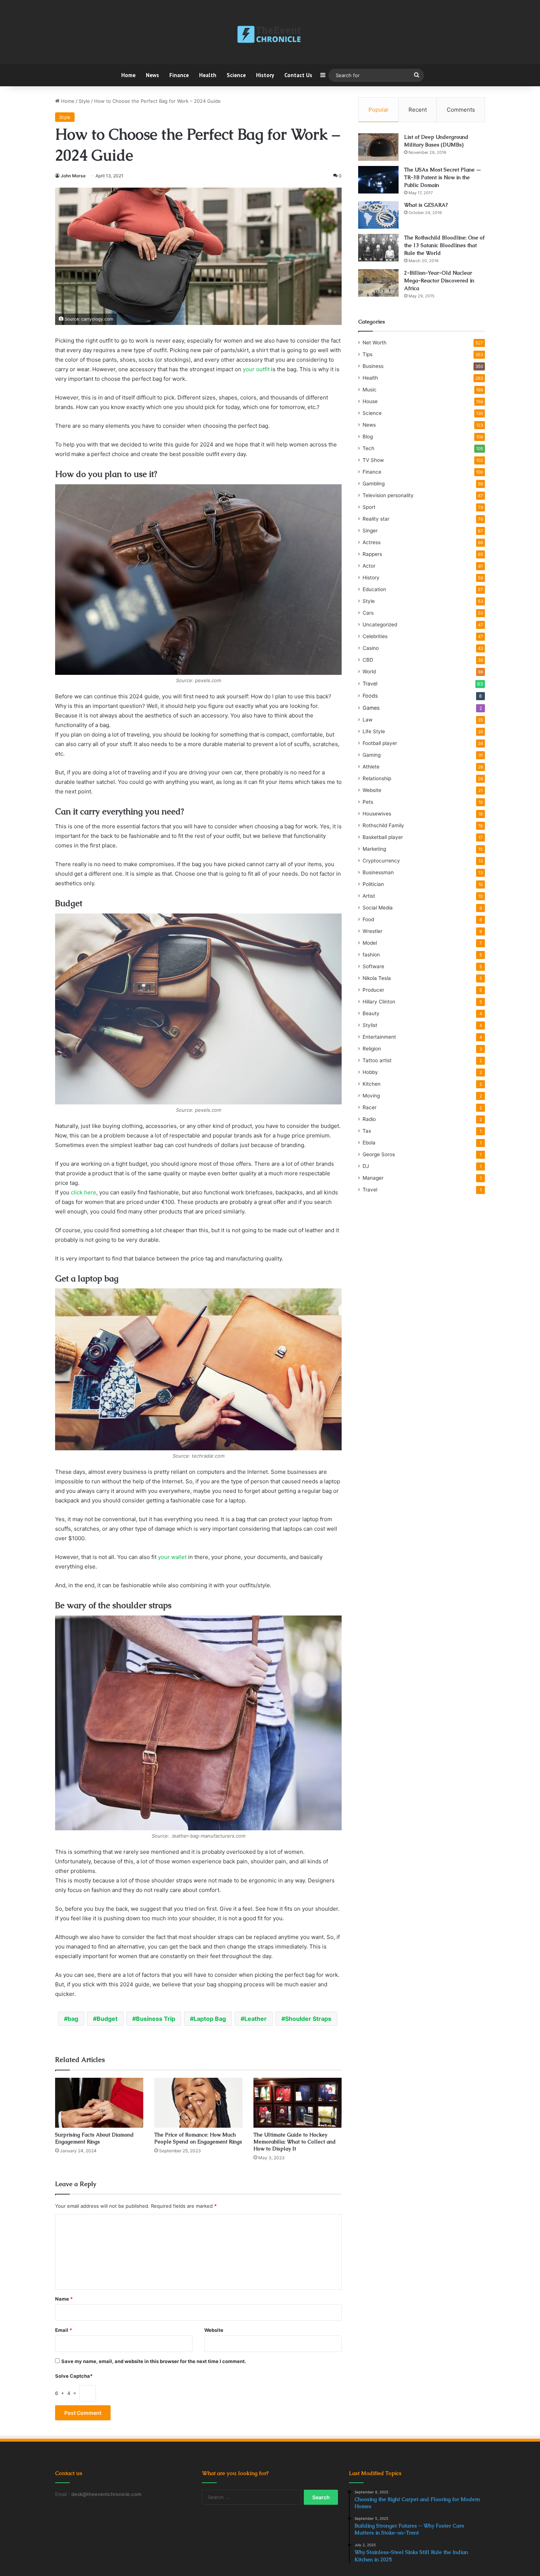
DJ (366, 1166)
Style (84, 101)
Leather (255, 2019)
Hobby (370, 1072)
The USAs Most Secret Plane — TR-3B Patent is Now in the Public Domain (443, 177)
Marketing (374, 849)
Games (371, 708)
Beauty (371, 1013)
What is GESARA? (426, 205)
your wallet (172, 1557)
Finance (179, 75)
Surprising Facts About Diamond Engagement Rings (94, 2138)
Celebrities (375, 636)
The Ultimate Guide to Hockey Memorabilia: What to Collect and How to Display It (295, 2142)
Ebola (369, 1143)
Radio (369, 1119)
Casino (371, 648)
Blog (368, 437)
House (370, 401)
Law (368, 720)
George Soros (379, 1154)
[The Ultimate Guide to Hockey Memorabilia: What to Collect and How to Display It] (298, 2103)
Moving (371, 1096)
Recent (418, 110)
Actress (372, 542)
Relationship (377, 778)
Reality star (376, 519)
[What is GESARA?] (378, 215)
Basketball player (383, 837)
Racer (370, 1107)
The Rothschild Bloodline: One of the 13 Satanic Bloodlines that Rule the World (444, 245)
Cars (368, 613)
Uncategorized (380, 625)
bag (73, 2019)
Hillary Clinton (379, 1002)
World (369, 672)
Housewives (377, 814)
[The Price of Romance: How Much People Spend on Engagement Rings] (198, 2103)
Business (373, 366)
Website (214, 2330)
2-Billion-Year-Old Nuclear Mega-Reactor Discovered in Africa (439, 281)
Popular (379, 110)
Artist (369, 896)
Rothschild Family (383, 825)
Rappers (372, 554)
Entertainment (379, 1037)
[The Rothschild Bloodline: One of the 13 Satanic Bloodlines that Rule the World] (378, 248)
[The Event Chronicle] (270, 35)
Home (128, 75)
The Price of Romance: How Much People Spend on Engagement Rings (198, 2138)
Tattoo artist (377, 1060)
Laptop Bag (210, 2019)
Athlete (371, 767)
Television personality (388, 495)
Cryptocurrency (381, 861)
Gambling (374, 484)
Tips (368, 354)
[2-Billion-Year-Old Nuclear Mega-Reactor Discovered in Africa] (378, 283)
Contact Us (298, 75)
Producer (373, 990)
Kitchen (372, 1084)
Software (373, 966)
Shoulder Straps (308, 2019)
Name (64, 2299)
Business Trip (156, 2019)
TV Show (373, 460)
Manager (373, 1178)
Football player (380, 743)
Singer (370, 531)
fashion (371, 955)
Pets (368, 802)
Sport (369, 507)
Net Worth (375, 343)
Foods (370, 696)
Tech (368, 448)
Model (370, 943)
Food (368, 919)
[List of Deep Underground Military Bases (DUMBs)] (378, 147)
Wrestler (372, 931)
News (152, 75)
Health (208, 75)
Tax (367, 1131)
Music (370, 390)
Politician (373, 884)
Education (374, 589)
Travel (370, 683)
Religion (372, 1049)
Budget (107, 2019)
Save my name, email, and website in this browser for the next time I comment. (154, 2361)
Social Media (378, 908)
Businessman (378, 872)
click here (84, 1192)
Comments (461, 110)
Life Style (374, 731)
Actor (369, 566)
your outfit (256, 369)
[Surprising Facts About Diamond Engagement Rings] (99, 2103)
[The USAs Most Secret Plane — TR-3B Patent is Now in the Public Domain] (378, 180)
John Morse (73, 176)
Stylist (370, 1025)
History (265, 75)
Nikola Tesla (377, 978)
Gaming (372, 755)
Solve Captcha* (74, 2376)
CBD (368, 660)
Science (236, 75)
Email (64, 2330)
